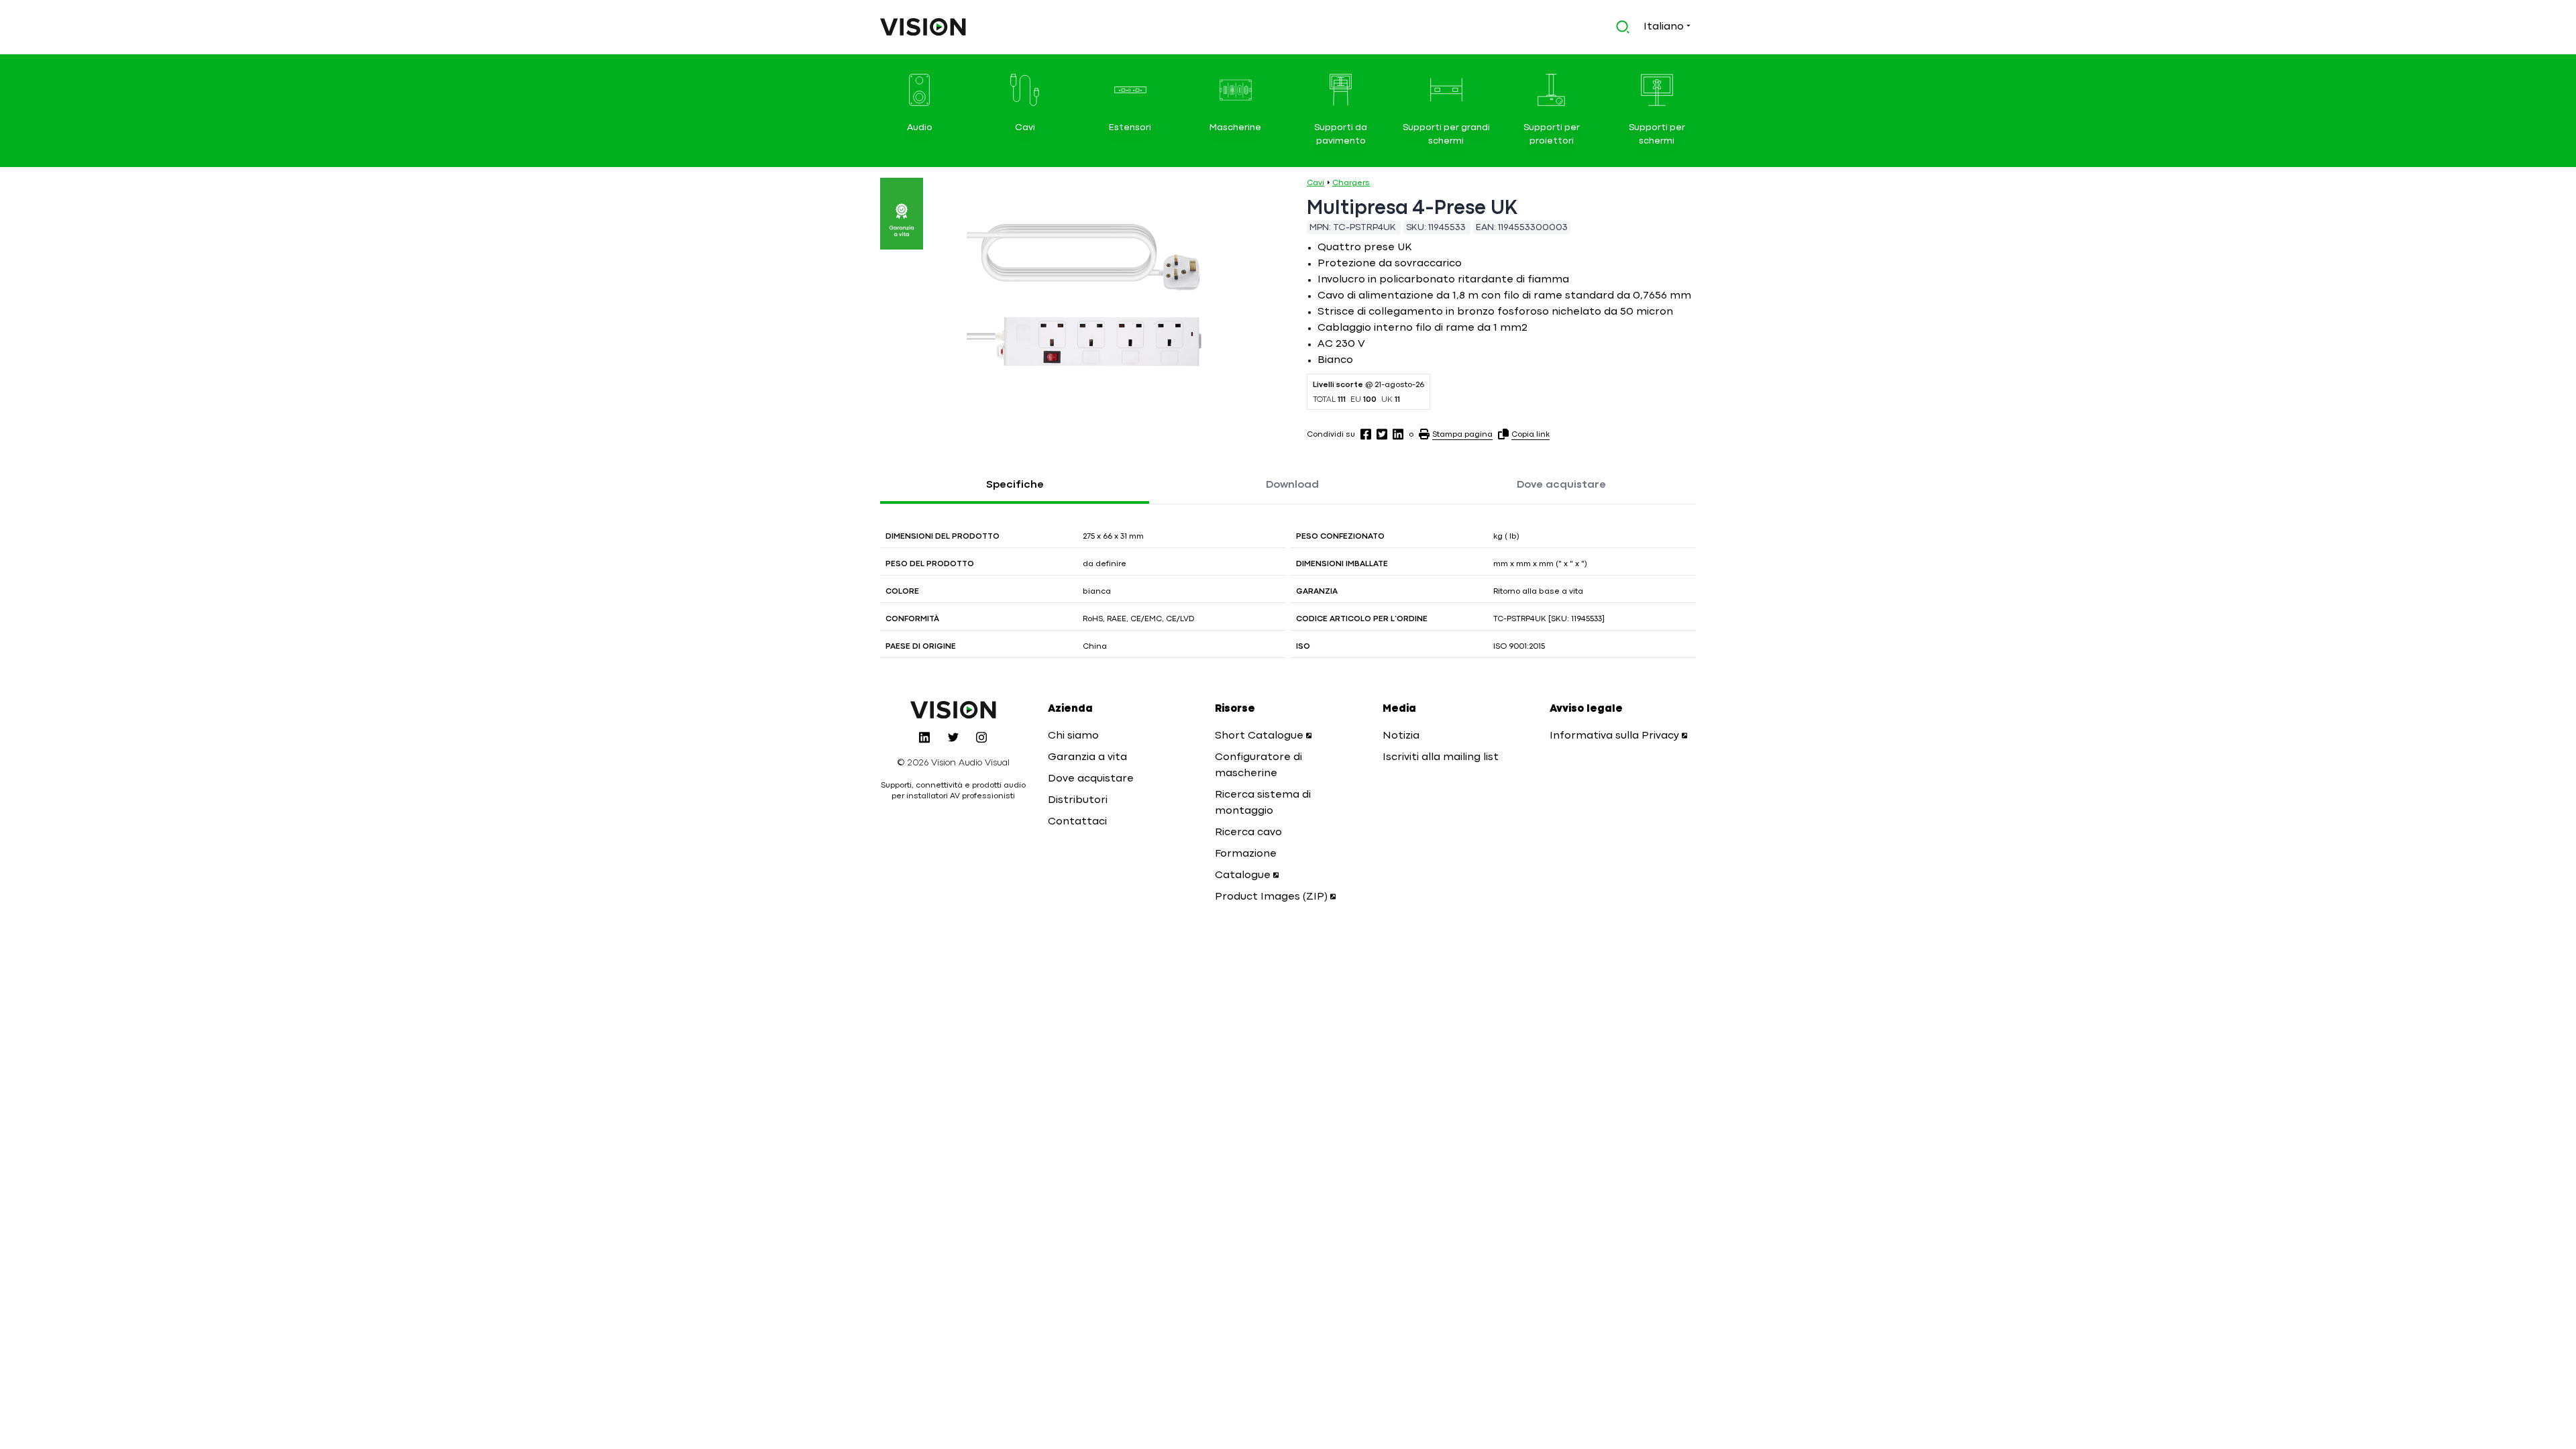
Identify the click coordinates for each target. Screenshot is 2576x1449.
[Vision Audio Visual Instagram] (981, 737)
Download (1292, 485)
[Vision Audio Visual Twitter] (953, 737)
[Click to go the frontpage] (923, 27)
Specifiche (1015, 485)
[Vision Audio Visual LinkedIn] (924, 737)
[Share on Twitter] (1382, 434)
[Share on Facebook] (1366, 434)
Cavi (1316, 183)
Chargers (1351, 183)
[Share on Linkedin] (1398, 434)
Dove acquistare (1561, 485)
